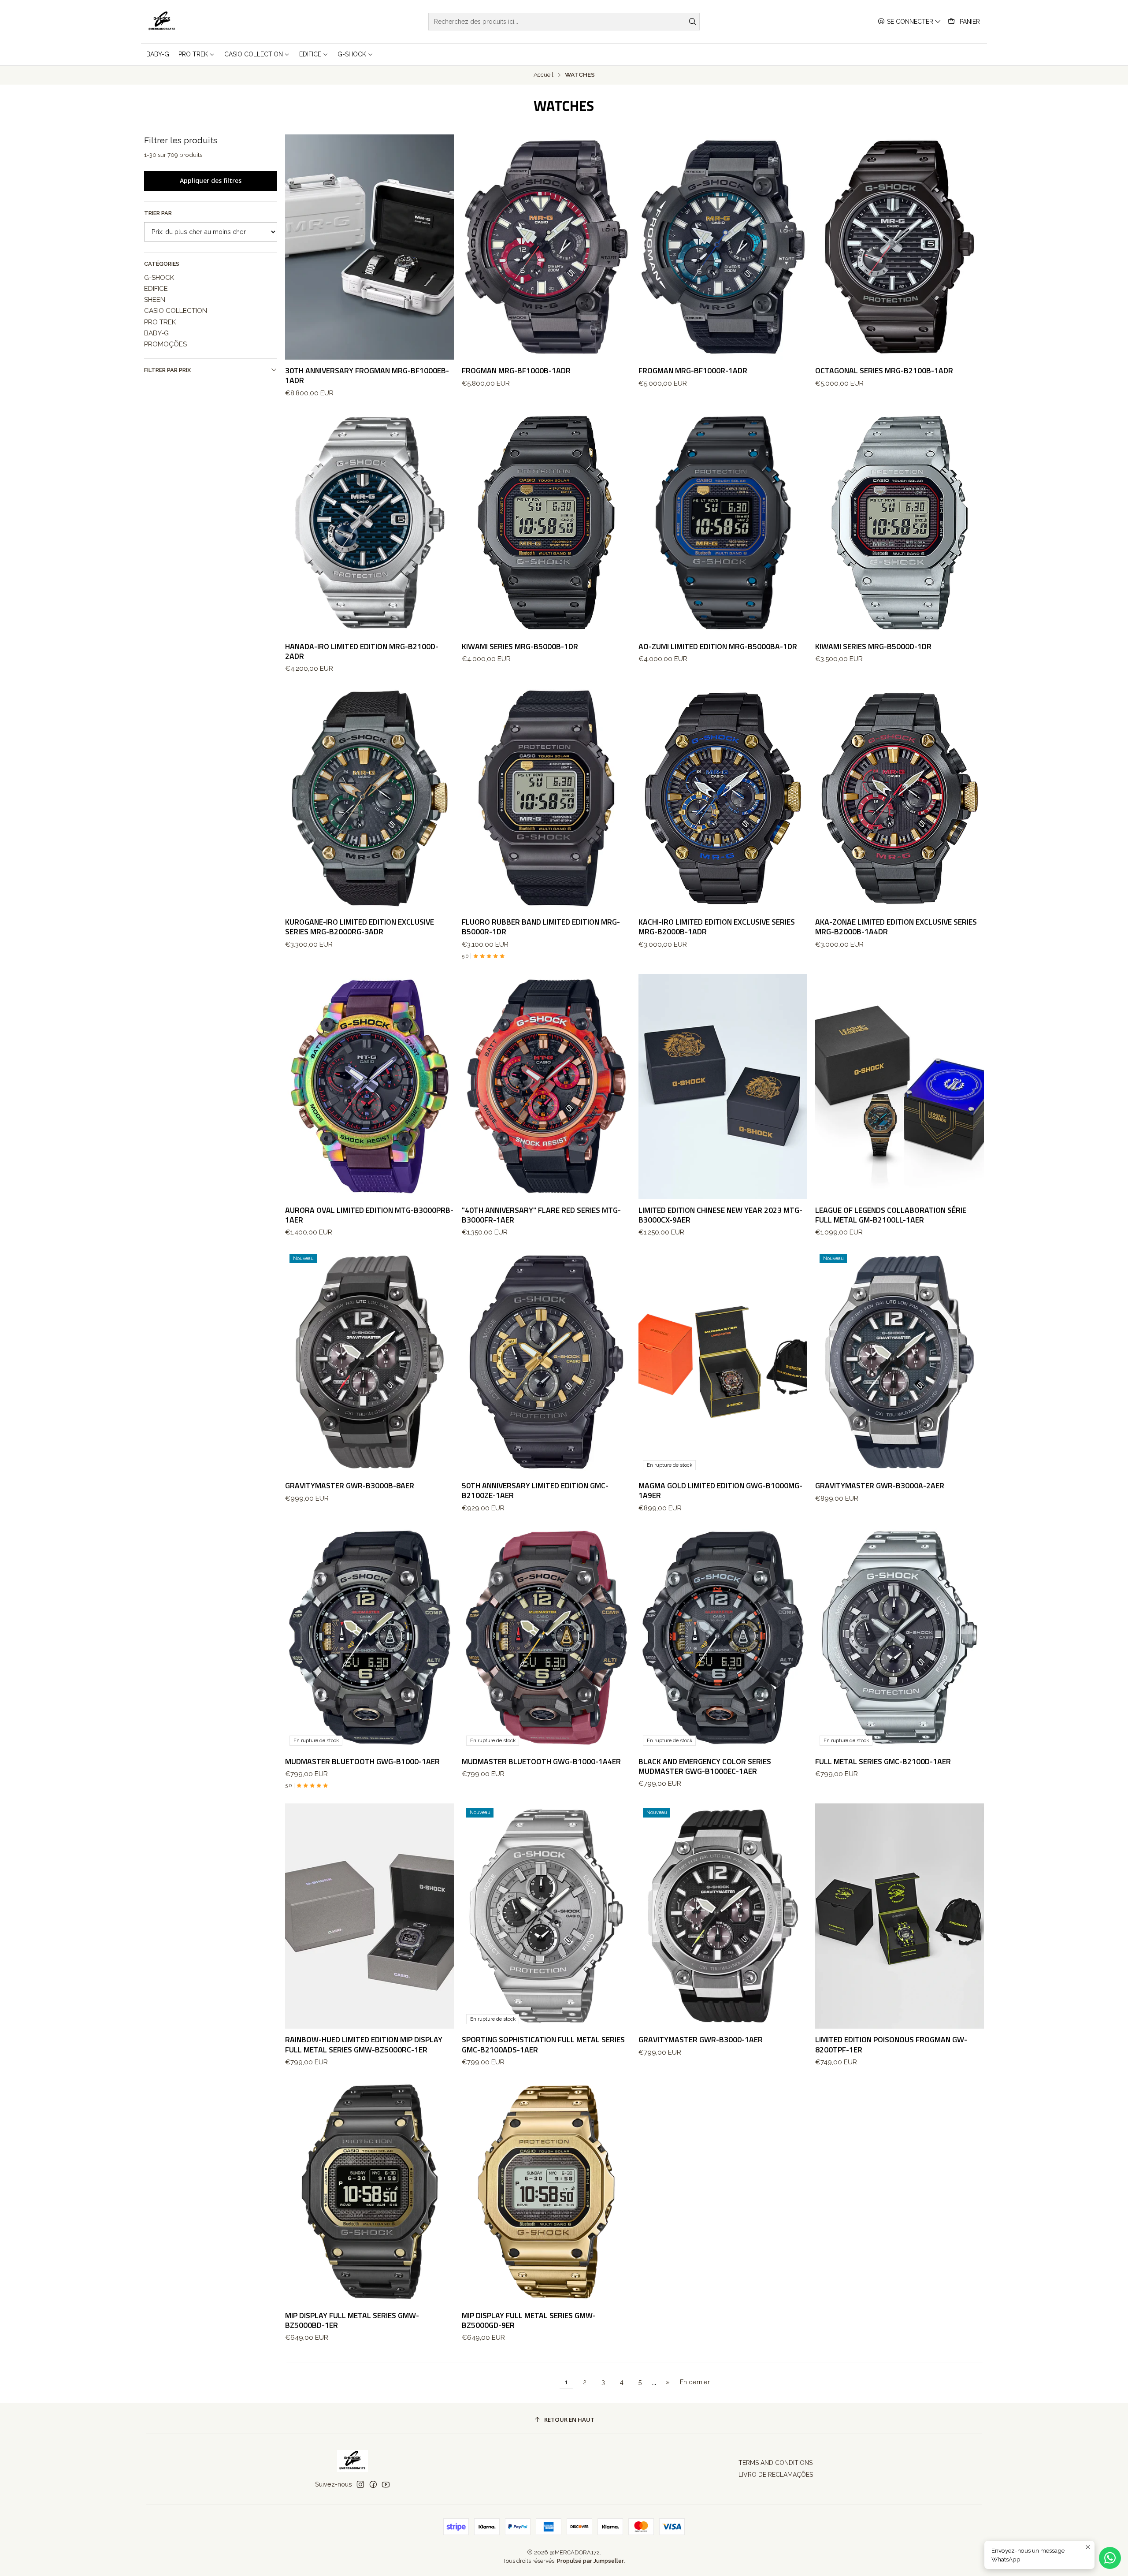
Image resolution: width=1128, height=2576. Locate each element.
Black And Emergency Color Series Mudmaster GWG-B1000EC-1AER (705, 1766)
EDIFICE (156, 289)
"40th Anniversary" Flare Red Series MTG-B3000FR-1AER (541, 1215)
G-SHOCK (159, 278)
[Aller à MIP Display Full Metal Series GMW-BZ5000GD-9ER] (546, 2192)
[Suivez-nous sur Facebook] (373, 2484)
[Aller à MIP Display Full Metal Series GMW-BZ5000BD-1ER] (369, 2192)
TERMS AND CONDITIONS (775, 2463)
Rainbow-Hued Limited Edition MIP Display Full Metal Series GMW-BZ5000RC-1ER (364, 2044)
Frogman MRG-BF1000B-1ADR (516, 371)
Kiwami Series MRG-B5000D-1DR (873, 647)
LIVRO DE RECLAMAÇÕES (776, 2475)
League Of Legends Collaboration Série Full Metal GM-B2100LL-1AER (891, 1215)
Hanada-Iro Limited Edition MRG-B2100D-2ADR (362, 651)
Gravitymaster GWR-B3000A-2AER (880, 1486)
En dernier (695, 2382)
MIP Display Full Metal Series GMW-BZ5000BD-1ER (352, 2320)
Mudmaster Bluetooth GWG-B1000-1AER (362, 1762)
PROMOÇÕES (165, 344)
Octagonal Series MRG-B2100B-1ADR (884, 371)
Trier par (158, 213)
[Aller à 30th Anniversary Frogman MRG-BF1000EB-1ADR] (369, 247)
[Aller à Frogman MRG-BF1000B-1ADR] (546, 247)
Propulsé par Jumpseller (590, 2561)
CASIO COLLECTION (176, 311)
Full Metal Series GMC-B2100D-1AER (883, 1762)
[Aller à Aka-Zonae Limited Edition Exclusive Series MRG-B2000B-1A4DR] (900, 798)
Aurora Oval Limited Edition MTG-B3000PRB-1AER (369, 1215)
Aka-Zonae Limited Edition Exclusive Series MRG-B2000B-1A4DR (896, 927)
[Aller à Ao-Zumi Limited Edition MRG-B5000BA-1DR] (723, 523)
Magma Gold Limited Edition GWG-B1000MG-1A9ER (720, 1491)
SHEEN (155, 300)
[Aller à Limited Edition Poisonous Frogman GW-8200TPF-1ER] (900, 1916)
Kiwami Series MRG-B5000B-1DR (520, 647)
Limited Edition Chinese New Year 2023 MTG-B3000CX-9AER (720, 1215)
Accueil (544, 75)
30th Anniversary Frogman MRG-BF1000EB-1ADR (367, 375)
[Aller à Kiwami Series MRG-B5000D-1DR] (900, 523)
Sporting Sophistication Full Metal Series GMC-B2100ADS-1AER (543, 2044)
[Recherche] (692, 22)
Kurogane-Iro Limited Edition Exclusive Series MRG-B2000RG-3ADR (360, 927)
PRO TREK (160, 322)
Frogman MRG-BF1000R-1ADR (693, 371)
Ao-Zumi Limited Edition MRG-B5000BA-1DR (718, 647)
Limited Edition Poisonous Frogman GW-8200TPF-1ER (891, 2044)
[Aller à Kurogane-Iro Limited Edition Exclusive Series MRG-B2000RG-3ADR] (369, 798)
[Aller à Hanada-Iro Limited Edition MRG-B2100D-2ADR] (369, 523)
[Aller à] (546, 1087)
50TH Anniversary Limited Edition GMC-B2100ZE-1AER (535, 1491)
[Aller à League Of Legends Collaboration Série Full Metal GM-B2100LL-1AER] (900, 1087)
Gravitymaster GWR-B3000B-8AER (350, 1486)
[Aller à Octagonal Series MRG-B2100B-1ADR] (900, 247)
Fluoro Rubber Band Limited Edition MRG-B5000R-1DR (541, 927)
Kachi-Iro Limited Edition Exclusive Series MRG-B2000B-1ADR (717, 927)
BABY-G (156, 333)
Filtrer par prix (167, 370)
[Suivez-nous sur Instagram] (360, 2484)
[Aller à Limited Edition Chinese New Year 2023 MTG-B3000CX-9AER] (723, 1087)
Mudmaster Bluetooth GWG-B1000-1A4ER (541, 1762)
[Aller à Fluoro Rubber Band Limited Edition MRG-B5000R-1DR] (546, 798)
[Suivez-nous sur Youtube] (386, 2484)
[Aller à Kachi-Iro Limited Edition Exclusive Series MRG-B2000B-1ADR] (723, 798)
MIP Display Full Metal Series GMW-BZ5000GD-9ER (529, 2320)
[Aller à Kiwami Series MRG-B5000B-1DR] (546, 523)
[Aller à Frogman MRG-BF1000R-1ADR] (723, 247)
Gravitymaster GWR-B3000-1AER (701, 2040)
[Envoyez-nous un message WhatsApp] (1110, 2558)
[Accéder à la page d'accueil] (162, 22)
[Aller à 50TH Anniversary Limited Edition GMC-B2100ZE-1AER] (546, 1362)
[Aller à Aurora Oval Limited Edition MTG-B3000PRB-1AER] (369, 1087)
